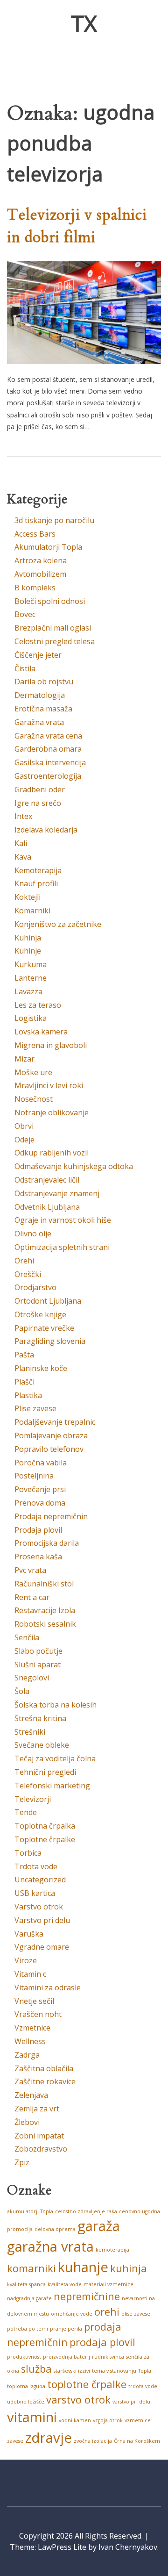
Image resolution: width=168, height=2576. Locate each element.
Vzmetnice (32, 2028)
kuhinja (129, 2268)
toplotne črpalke (87, 2384)
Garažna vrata (39, 722)
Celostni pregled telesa (55, 641)
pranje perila (66, 2329)
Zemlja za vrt (37, 2109)
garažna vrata (50, 2246)
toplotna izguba (26, 2386)
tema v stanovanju (114, 2371)
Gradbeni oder (40, 789)
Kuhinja (28, 938)
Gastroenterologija (48, 776)
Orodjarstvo (35, 1287)
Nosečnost (34, 1099)
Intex (23, 816)
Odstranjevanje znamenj (57, 1193)
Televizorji (33, 1799)
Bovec (25, 614)
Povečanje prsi (40, 1489)
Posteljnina (34, 1476)
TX (84, 23)
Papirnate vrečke (44, 1328)
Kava (23, 857)
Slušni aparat (38, 1665)
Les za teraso (38, 1005)
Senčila (27, 1637)
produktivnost (24, 2357)
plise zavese (136, 2314)
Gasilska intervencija (50, 762)
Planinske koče (41, 1368)
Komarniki (32, 911)
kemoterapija (112, 2250)
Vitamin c (30, 1974)
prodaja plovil (102, 2342)
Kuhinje (28, 951)
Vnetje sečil (34, 2001)
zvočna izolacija (93, 2441)
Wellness (30, 2041)
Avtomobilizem (40, 574)
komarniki (31, 2268)
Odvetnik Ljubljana (47, 1207)
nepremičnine (87, 2296)
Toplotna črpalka (45, 1826)
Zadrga (27, 2055)
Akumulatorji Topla (48, 547)
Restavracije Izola (45, 1610)
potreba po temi (28, 2329)
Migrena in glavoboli (51, 1045)
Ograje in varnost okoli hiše (63, 1220)
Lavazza (28, 991)
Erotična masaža (43, 709)
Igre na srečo (38, 803)
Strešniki (30, 1732)
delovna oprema (55, 2229)
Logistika (31, 1018)
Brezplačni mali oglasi (53, 628)
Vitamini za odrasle (48, 1988)
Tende (26, 1812)
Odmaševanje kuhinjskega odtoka (74, 1166)
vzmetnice (138, 2420)
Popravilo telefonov (49, 1449)
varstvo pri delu (131, 2402)
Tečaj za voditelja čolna (55, 1758)
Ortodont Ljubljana (48, 1301)
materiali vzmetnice (108, 2284)
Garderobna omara (48, 749)
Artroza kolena (41, 560)
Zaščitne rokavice (45, 2081)
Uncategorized (40, 1880)
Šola (22, 1691)
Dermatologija (40, 695)
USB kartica (35, 1893)
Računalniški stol (44, 1584)
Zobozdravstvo (41, 2149)
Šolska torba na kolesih (56, 1705)
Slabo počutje (38, 1651)
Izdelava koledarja (46, 830)
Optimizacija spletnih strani (62, 1247)
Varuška (29, 1934)
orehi (107, 2312)
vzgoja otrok (108, 2420)
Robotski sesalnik (45, 1624)
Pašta (24, 1355)
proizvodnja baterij (66, 2357)
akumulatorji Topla (30, 2211)
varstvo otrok (78, 2400)
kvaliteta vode (65, 2284)
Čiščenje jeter (38, 655)
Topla (145, 2371)
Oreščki (28, 1274)
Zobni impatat (39, 2136)
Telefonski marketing (52, 1786)
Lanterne (31, 978)
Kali (21, 843)
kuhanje (83, 2267)
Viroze (26, 1960)
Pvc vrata (30, 1570)
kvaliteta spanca (26, 2284)
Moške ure (33, 1072)
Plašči (24, 1382)
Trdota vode (36, 1866)
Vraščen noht (38, 2014)
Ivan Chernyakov (128, 2547)
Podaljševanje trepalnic (55, 1422)
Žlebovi (27, 2122)
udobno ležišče (26, 2402)
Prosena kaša (38, 1557)
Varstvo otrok (39, 1907)
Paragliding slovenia (50, 1341)
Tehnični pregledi (45, 1772)
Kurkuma (31, 964)
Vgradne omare (42, 1947)
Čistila (25, 668)
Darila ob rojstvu (44, 682)
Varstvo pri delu (42, 1920)
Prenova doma (40, 1503)
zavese (15, 2441)
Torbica (28, 1853)
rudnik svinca (108, 2357)
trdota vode (143, 2386)
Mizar (24, 1059)
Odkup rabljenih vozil (52, 1153)
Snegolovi (32, 1678)
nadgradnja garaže (29, 2298)
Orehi (24, 1261)
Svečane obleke (42, 1745)
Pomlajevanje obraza (51, 1435)
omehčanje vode (72, 2314)
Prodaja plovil (38, 1530)
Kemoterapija (38, 870)
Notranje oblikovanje (52, 1112)
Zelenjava (31, 2095)
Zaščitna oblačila (44, 2068)
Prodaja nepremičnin (51, 1516)
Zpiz (22, 2162)
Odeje (24, 1140)
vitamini (32, 2417)
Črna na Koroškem (137, 2441)
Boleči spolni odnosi (50, 601)
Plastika (28, 1395)
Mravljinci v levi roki (49, 1085)
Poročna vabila (41, 1463)
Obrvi (24, 1126)
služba (36, 2369)
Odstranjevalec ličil (47, 1180)
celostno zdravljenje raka (86, 2211)
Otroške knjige (40, 1314)
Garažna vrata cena (48, 736)
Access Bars (35, 534)
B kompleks (35, 588)
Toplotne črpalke (45, 1839)
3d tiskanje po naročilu (54, 520)
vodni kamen (75, 2420)
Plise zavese (35, 1408)
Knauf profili (36, 883)
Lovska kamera (41, 1032)
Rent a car (32, 1597)
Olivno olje (33, 1234)
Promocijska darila (47, 1543)
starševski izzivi (72, 2371)
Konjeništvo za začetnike (58, 924)
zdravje (49, 2438)
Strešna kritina (40, 1718)
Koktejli (28, 897)
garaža (99, 2226)
